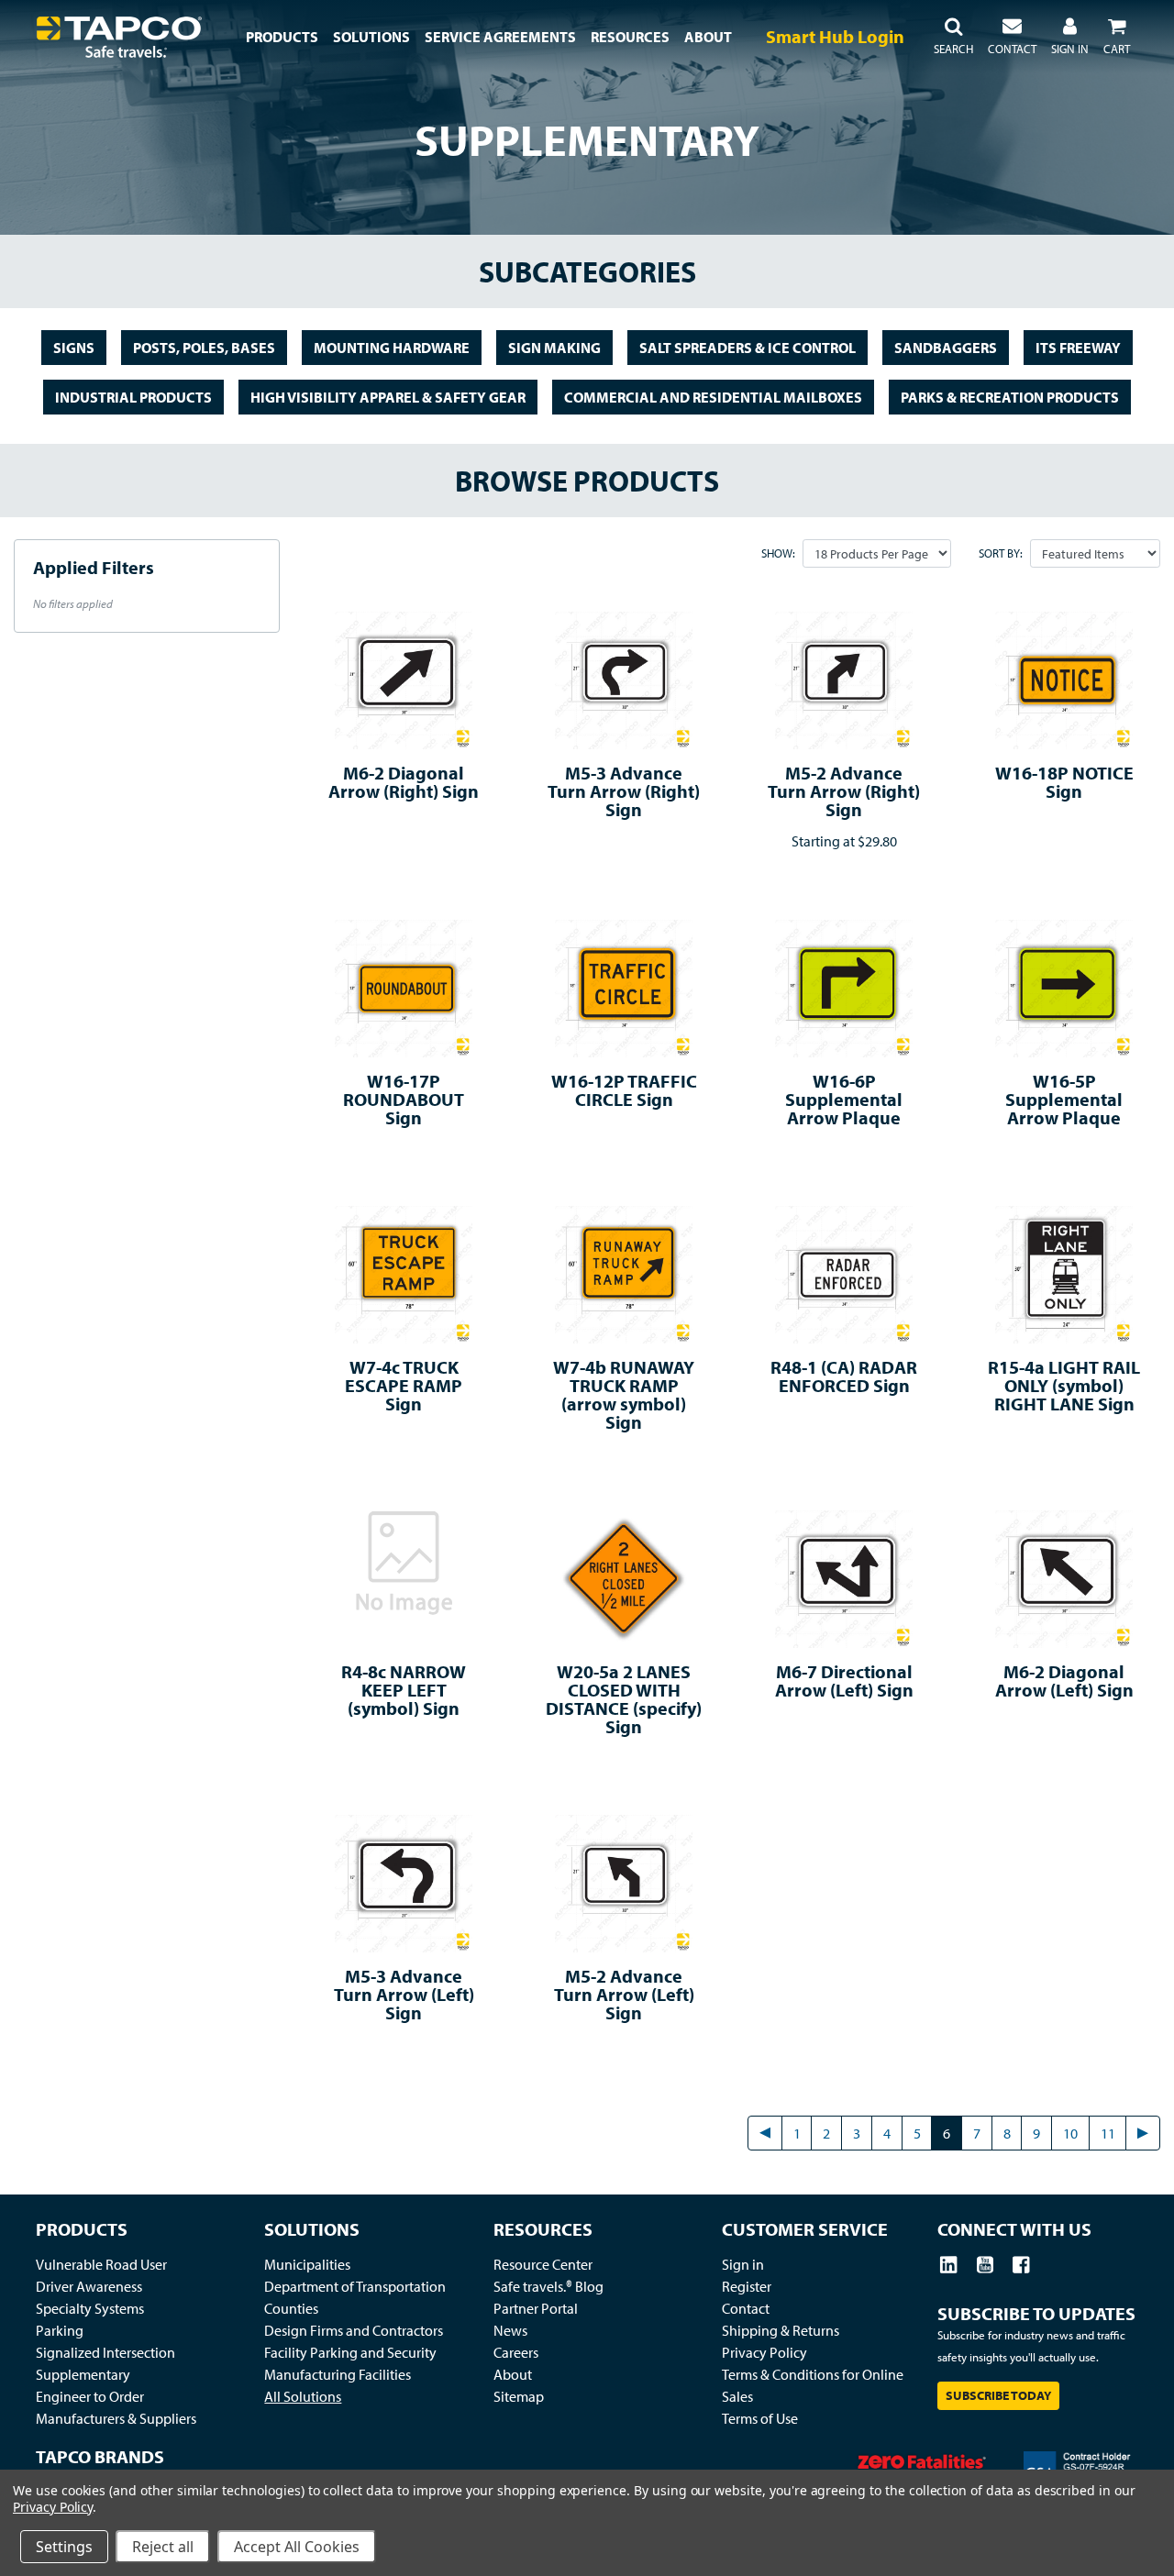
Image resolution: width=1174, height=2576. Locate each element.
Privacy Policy (764, 2352)
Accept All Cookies (297, 2547)
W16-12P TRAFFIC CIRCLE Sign (624, 1090)
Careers (516, 2352)
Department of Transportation (355, 2286)
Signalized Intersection (105, 2352)
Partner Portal (536, 2308)
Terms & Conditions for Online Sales (813, 2385)
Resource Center (543, 2264)
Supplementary (83, 2374)
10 (1070, 2133)
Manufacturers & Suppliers (116, 2418)
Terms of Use (760, 2418)
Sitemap (519, 2396)
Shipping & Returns (781, 2330)
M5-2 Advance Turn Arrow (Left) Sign (624, 1994)
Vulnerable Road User (101, 2264)
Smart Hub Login (835, 36)
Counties (291, 2308)
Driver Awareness (89, 2286)
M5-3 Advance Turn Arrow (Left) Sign (404, 1994)
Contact (746, 2308)
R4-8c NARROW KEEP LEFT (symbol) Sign (404, 1690)
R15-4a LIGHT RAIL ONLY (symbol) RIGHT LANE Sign (1064, 1385)
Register (747, 2286)
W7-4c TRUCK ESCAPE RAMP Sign (404, 1385)
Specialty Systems (90, 2308)
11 (1108, 2133)
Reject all (163, 2547)
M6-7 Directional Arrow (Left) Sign (844, 1680)
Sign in (743, 2264)
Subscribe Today (998, 2395)
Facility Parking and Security (350, 2352)
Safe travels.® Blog (548, 2286)
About (513, 2374)
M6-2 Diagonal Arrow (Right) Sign (404, 782)
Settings (64, 2547)
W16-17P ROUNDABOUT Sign (404, 1099)
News (510, 2330)
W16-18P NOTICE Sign (1064, 782)
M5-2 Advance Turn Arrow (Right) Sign (844, 791)
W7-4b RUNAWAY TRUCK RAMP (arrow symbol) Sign (624, 1394)
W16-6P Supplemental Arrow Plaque (844, 1099)
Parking (60, 2330)
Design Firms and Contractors (354, 2330)
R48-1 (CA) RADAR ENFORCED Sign (844, 1376)
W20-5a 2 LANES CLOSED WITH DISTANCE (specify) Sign (624, 1699)
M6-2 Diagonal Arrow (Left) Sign (1064, 1680)
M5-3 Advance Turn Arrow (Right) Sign (624, 791)
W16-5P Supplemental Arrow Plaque (1064, 1099)
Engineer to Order (90, 2396)
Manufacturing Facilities (338, 2374)
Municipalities (307, 2264)
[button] (953, 37)
